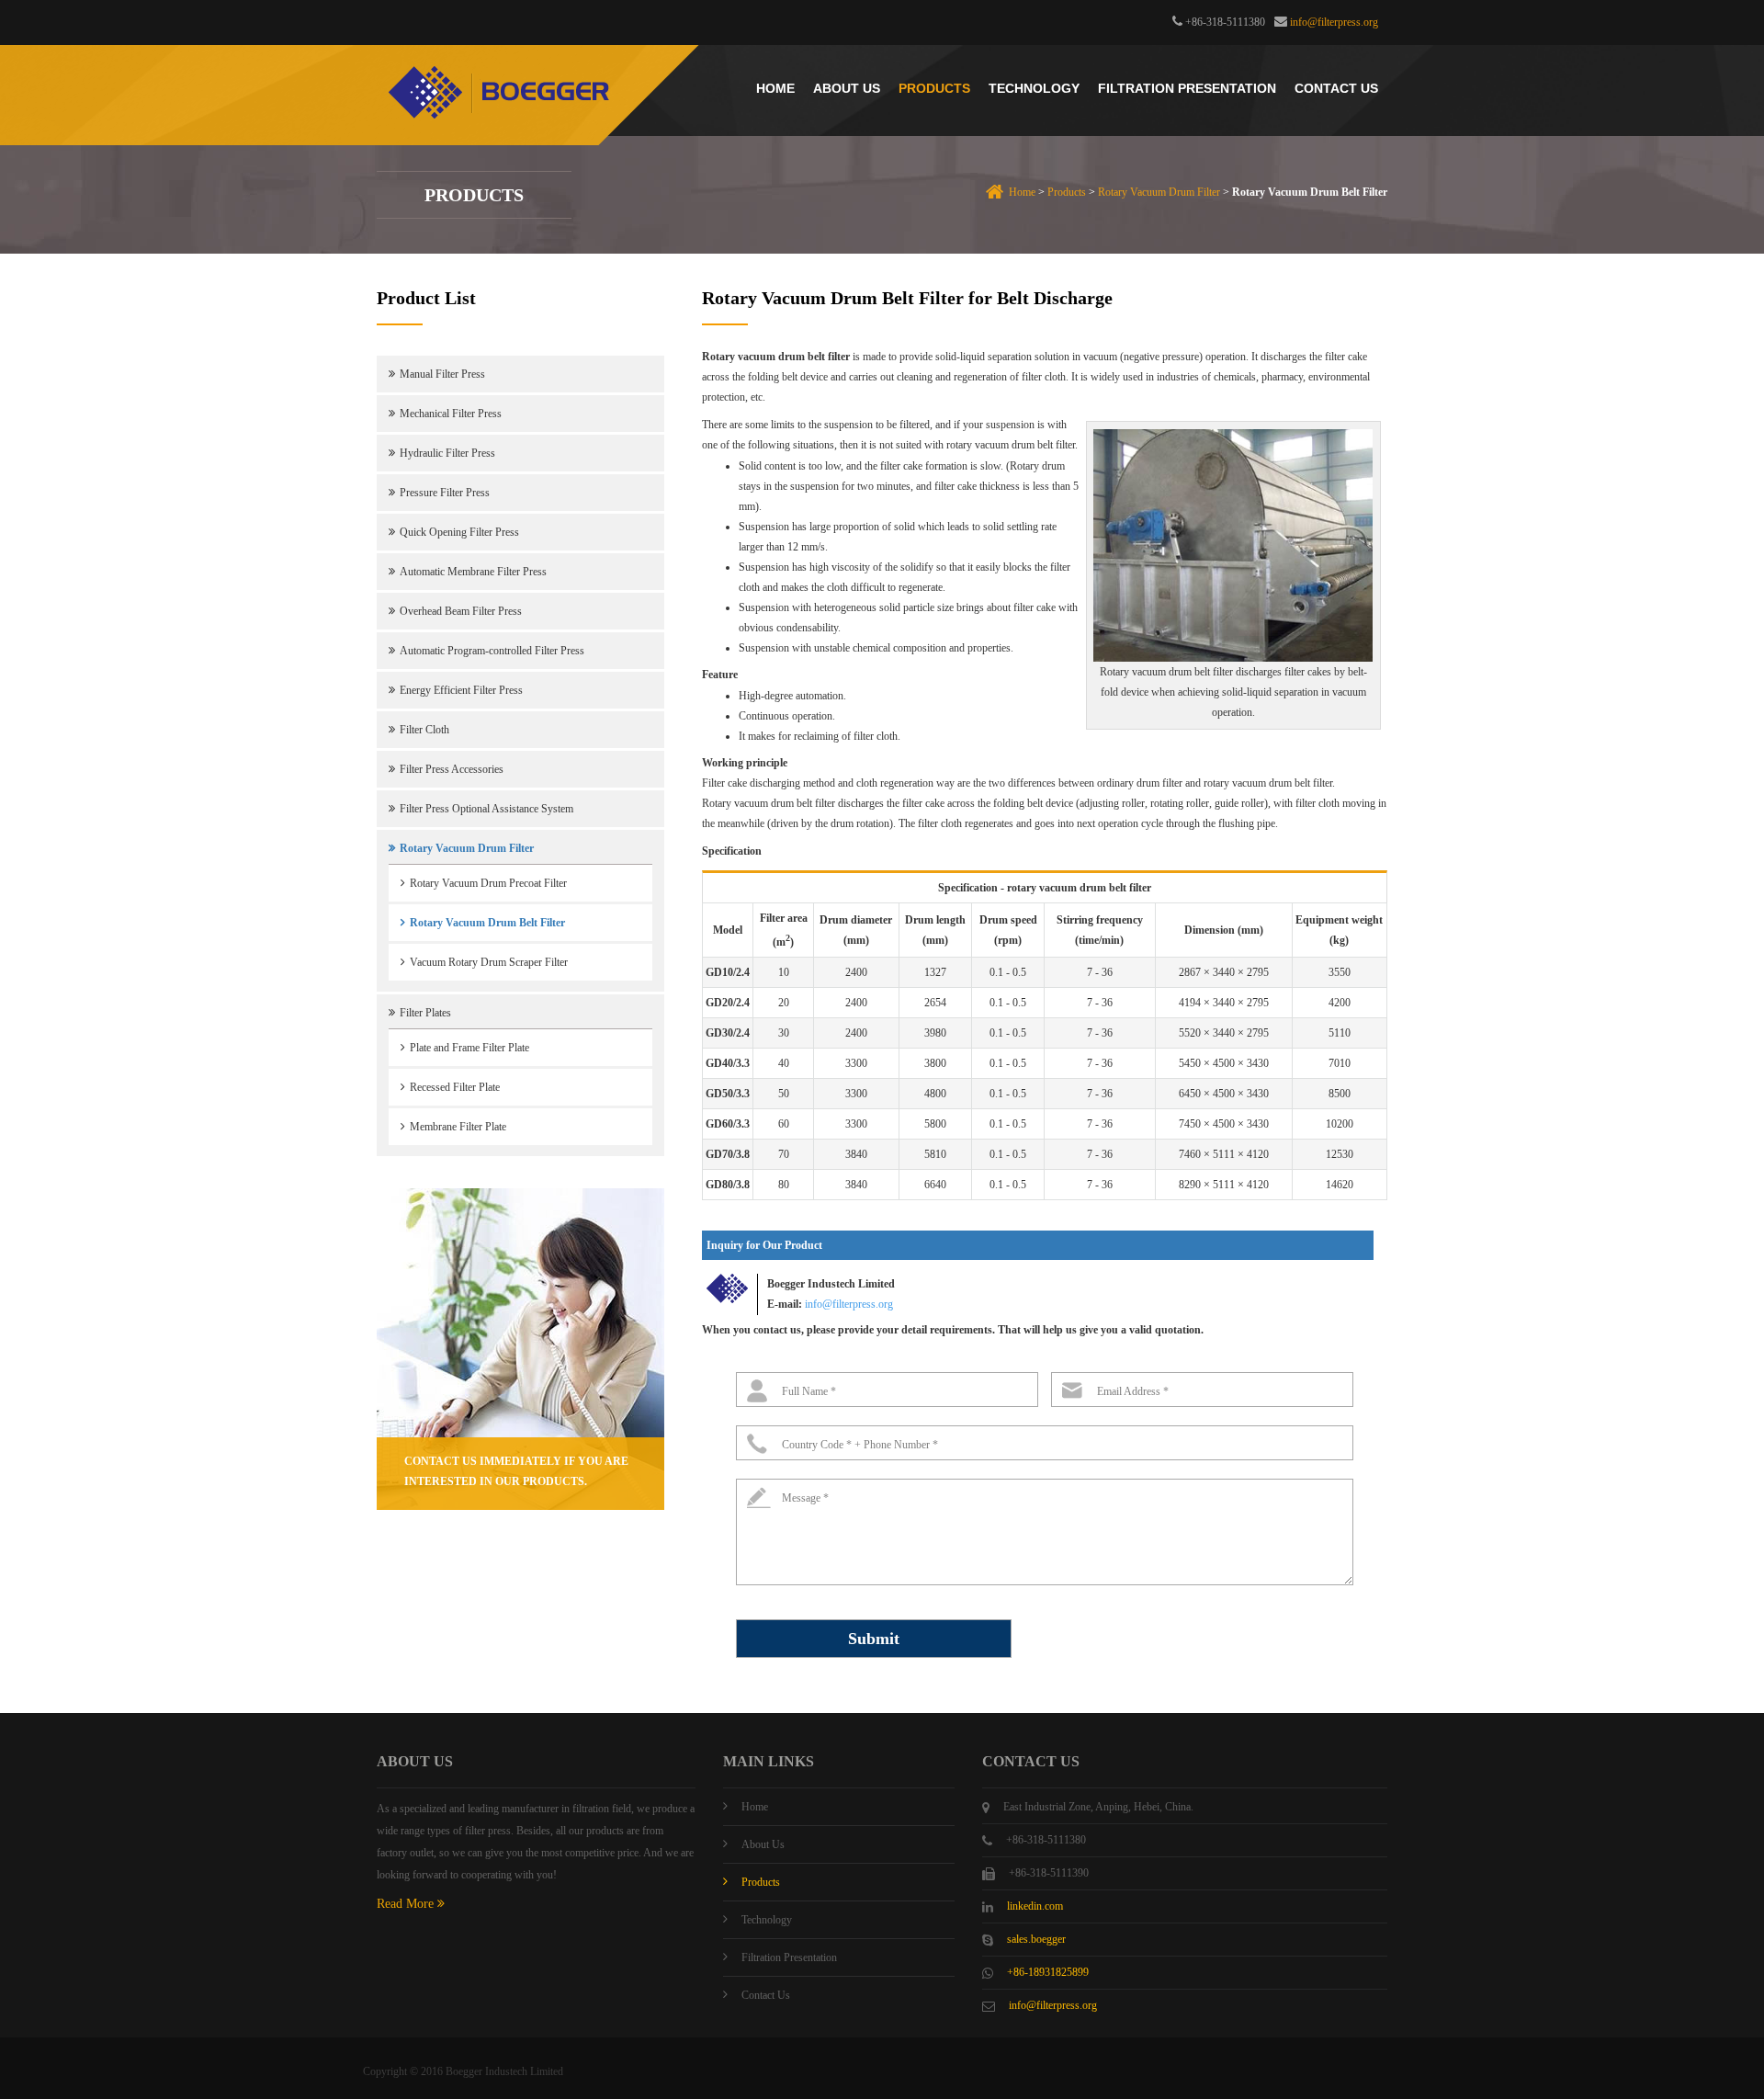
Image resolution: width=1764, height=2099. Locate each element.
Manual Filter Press (442, 374)
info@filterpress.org (1334, 22)
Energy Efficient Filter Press (461, 690)
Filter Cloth (424, 730)
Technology (1034, 88)
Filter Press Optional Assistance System (486, 809)
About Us (847, 88)
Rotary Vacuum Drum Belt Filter (487, 923)
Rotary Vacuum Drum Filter (1159, 192)
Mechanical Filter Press (451, 414)
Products (934, 88)
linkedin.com (1035, 1906)
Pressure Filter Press (445, 493)
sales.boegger (1036, 1939)
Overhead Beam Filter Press (461, 611)
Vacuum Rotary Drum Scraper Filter (489, 962)
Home (775, 88)
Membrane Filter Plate (458, 1127)
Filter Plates (425, 1013)
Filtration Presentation (1187, 88)
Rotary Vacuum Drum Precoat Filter (488, 883)
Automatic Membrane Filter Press (473, 572)
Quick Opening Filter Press (459, 532)
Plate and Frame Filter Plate (469, 1048)
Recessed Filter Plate (455, 1087)
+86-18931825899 (1048, 1972)
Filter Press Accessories (452, 769)
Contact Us (1336, 88)
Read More (407, 1904)
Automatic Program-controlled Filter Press (492, 651)
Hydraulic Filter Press (447, 453)
